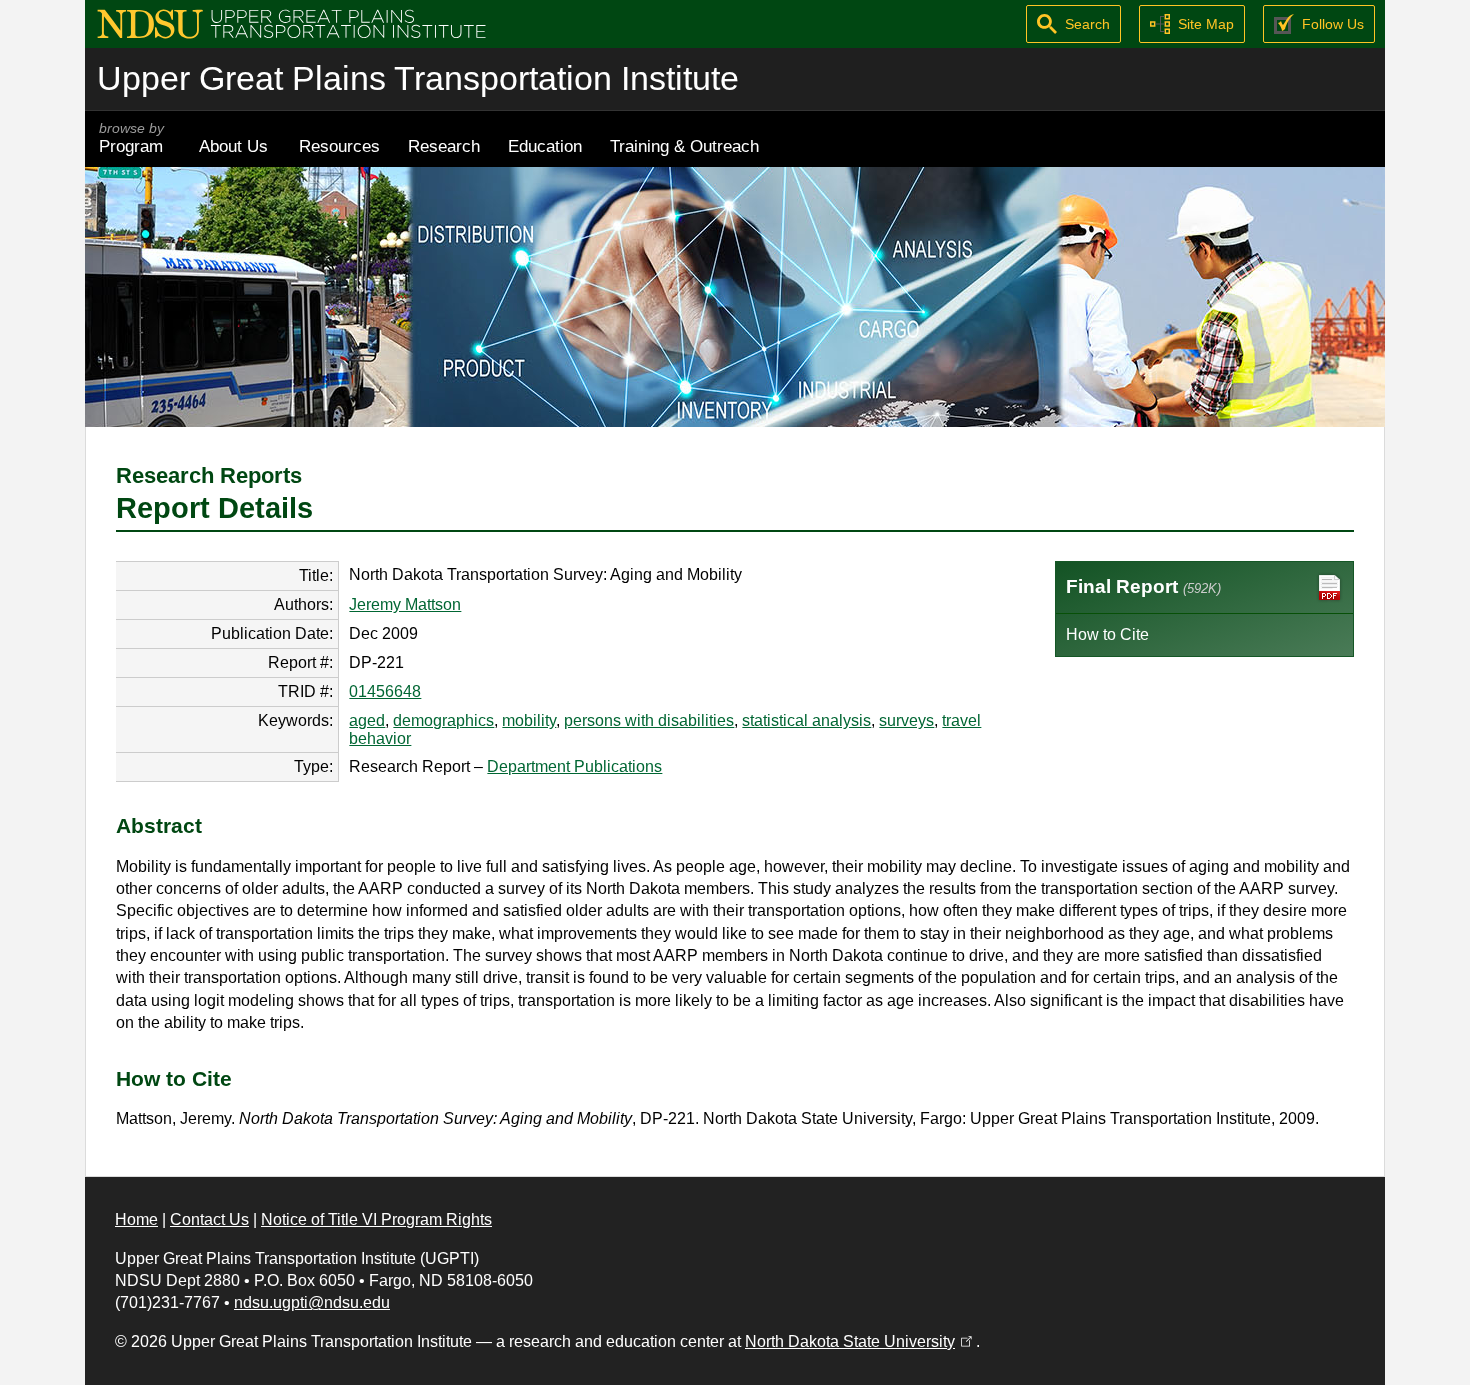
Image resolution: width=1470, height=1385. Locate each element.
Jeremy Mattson (405, 604)
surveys (906, 720)
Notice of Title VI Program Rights (376, 1219)
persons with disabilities (649, 720)
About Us (233, 146)
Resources (339, 146)
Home (136, 1219)
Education (545, 146)
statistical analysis (806, 720)
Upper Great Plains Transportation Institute (418, 78)
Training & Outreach (684, 146)
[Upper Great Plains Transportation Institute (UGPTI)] (291, 22)
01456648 (385, 691)
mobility (529, 720)
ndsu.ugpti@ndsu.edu (312, 1302)
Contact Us (209, 1219)
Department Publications (574, 766)
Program (131, 138)
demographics (443, 720)
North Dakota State (860, 1341)
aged (367, 720)
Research (444, 146)
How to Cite (1107, 634)
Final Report (1143, 586)
